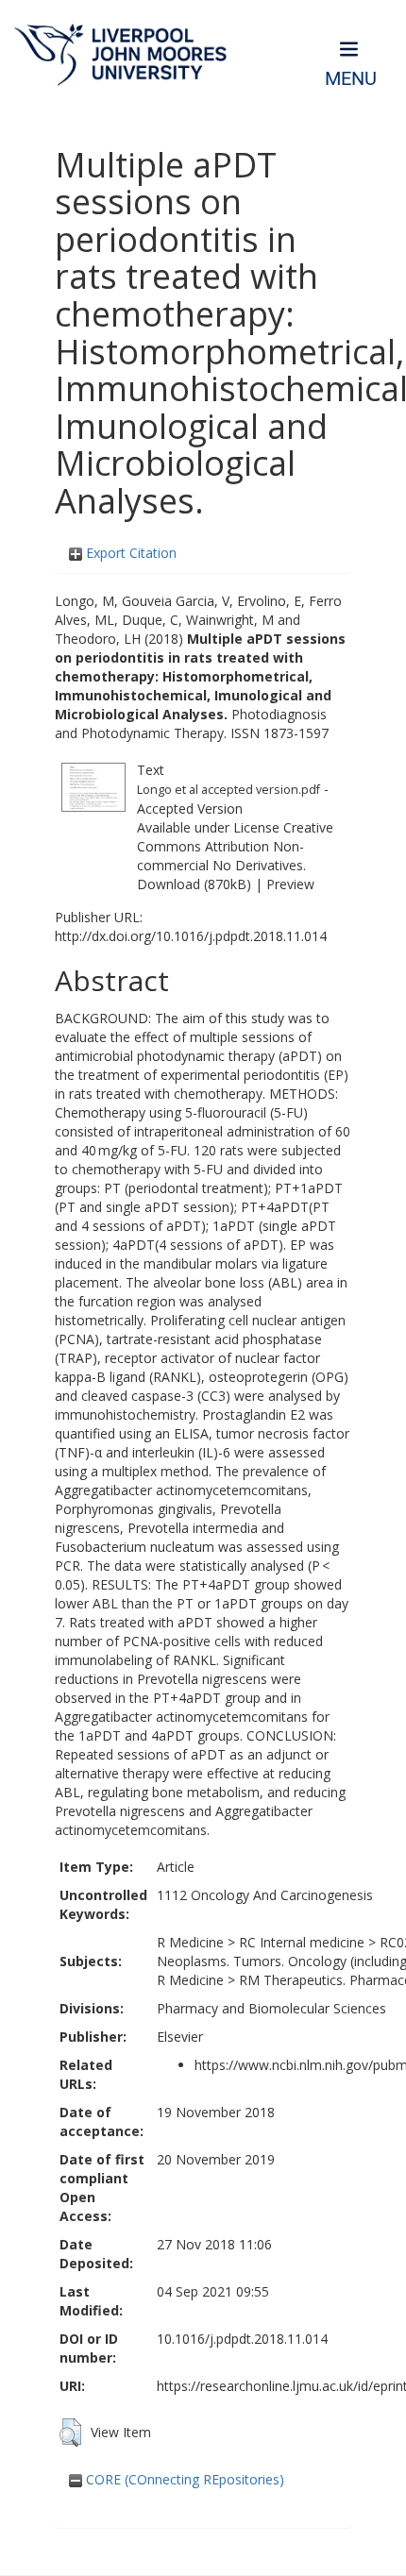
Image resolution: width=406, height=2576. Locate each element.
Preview (290, 884)
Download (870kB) (194, 884)
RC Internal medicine (302, 1942)
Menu (351, 79)
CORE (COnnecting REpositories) (183, 2479)
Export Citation (129, 553)
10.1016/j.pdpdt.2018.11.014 (242, 2339)
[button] (70, 2433)
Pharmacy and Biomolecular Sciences (271, 2008)
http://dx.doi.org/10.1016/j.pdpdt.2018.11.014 (191, 936)
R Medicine (190, 1942)
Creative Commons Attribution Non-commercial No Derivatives (235, 846)
